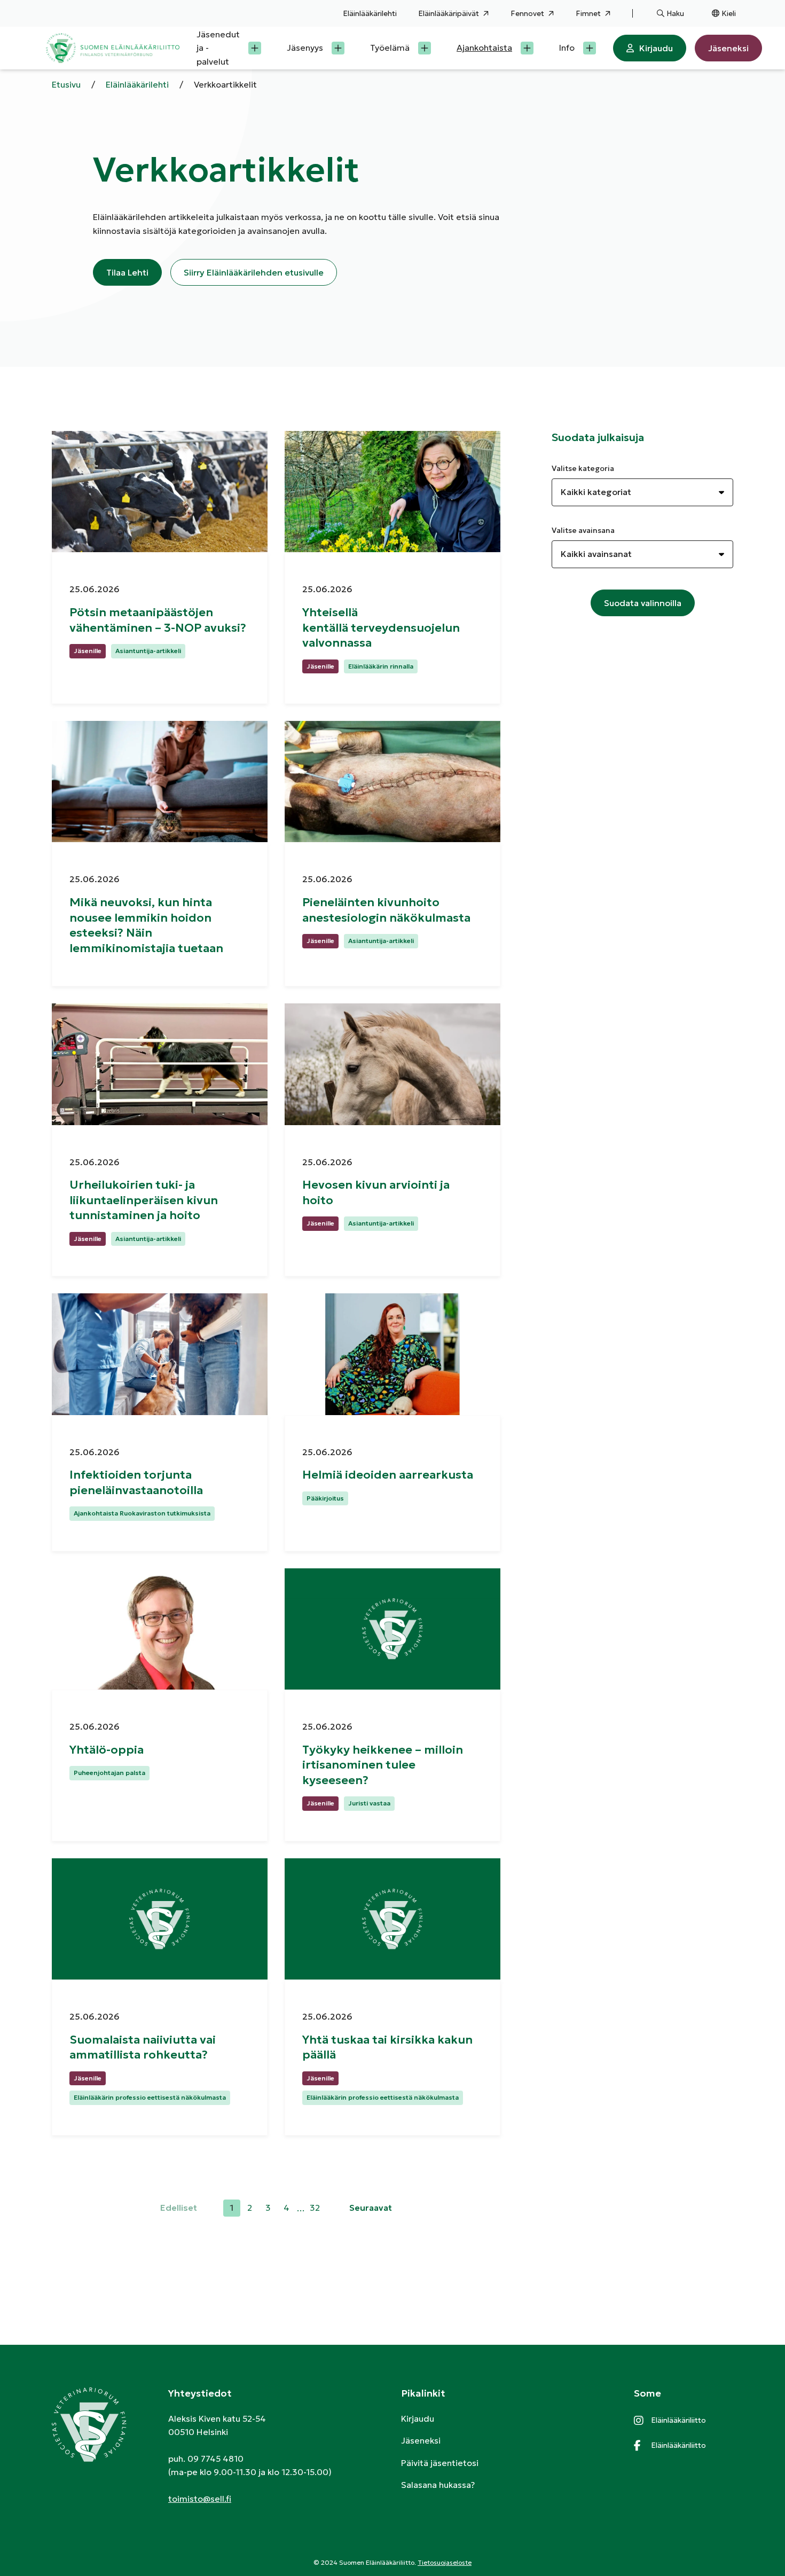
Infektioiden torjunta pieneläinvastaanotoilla (138, 1482)
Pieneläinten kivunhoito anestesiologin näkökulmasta (388, 910)
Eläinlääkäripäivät (449, 13)
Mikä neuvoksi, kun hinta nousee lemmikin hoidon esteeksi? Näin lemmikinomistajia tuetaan (146, 925)
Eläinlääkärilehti (370, 13)
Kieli (729, 13)
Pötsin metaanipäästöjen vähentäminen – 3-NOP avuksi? (159, 620)
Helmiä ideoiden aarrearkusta (389, 1475)
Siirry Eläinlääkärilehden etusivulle (254, 272)
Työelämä (390, 48)
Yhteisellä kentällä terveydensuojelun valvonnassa (381, 627)
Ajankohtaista (484, 48)
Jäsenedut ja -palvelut (218, 48)
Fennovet (527, 13)
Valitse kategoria (583, 468)
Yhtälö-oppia (108, 1750)
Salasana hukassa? (438, 2485)
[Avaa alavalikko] (255, 48)
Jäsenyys (305, 48)
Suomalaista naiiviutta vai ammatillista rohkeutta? (143, 2047)
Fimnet (588, 13)
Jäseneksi (728, 48)
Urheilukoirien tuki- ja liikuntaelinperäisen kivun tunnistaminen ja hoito (144, 1200)
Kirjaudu (656, 48)
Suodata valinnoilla (643, 603)
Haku (675, 13)
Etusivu (66, 84)
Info (567, 48)
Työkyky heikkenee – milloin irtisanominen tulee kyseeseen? (383, 1765)
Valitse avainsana (583, 530)
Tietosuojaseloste (445, 2562)
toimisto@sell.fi (200, 2499)
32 (316, 2209)
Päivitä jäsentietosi (440, 2463)
